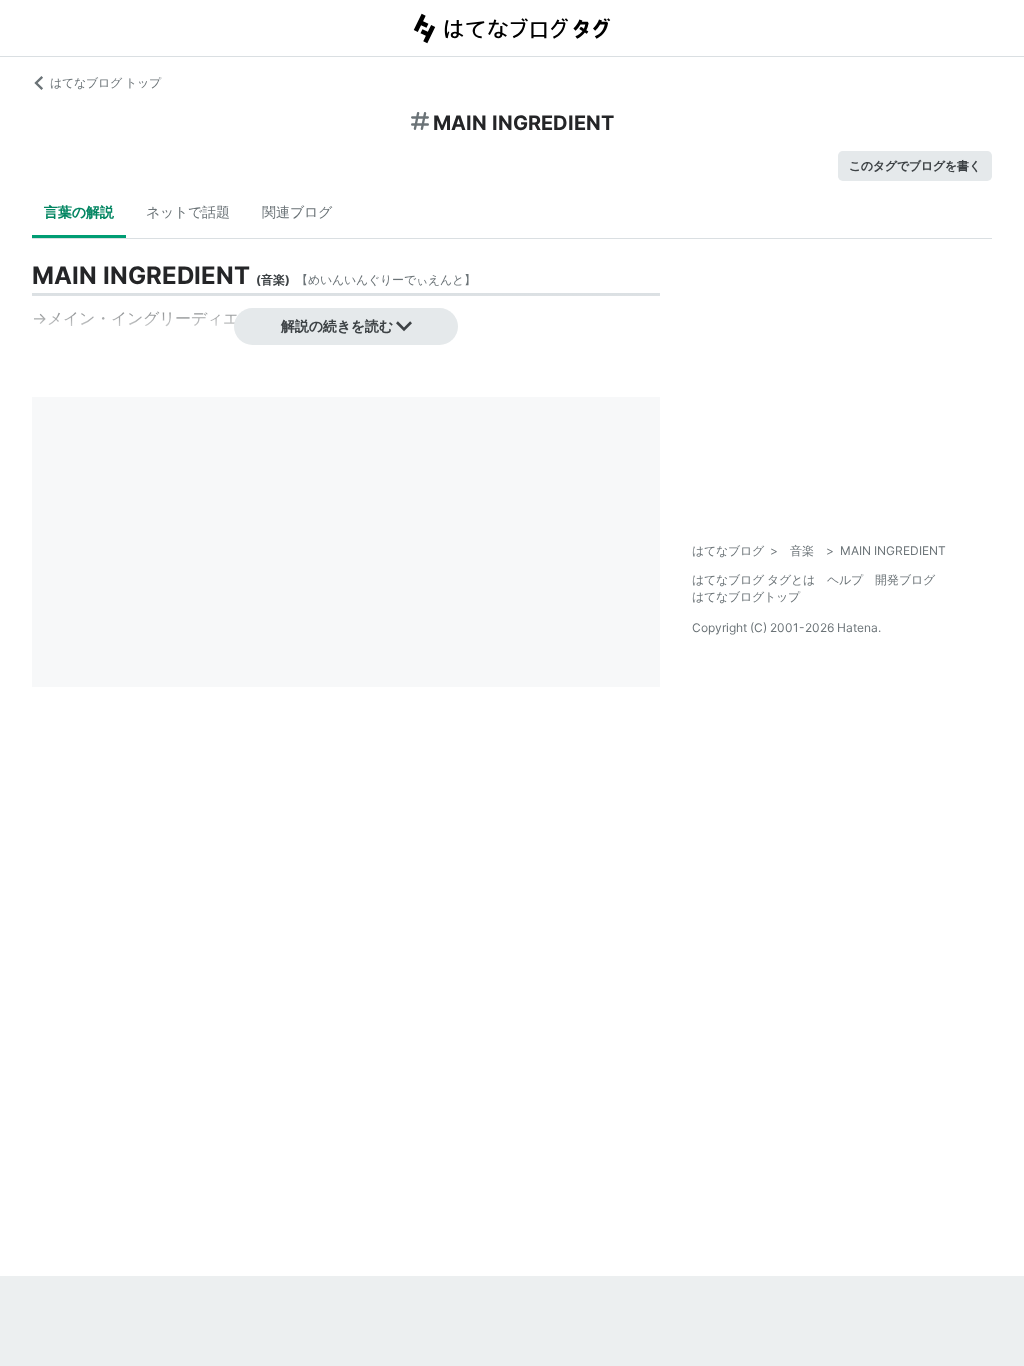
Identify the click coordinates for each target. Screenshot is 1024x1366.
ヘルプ (845, 579)
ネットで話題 (188, 211)
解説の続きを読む (337, 325)
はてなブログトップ (746, 596)
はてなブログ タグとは (753, 579)
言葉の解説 (79, 211)
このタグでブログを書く (915, 165)
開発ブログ (905, 579)
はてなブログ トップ (105, 82)
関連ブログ (297, 211)
